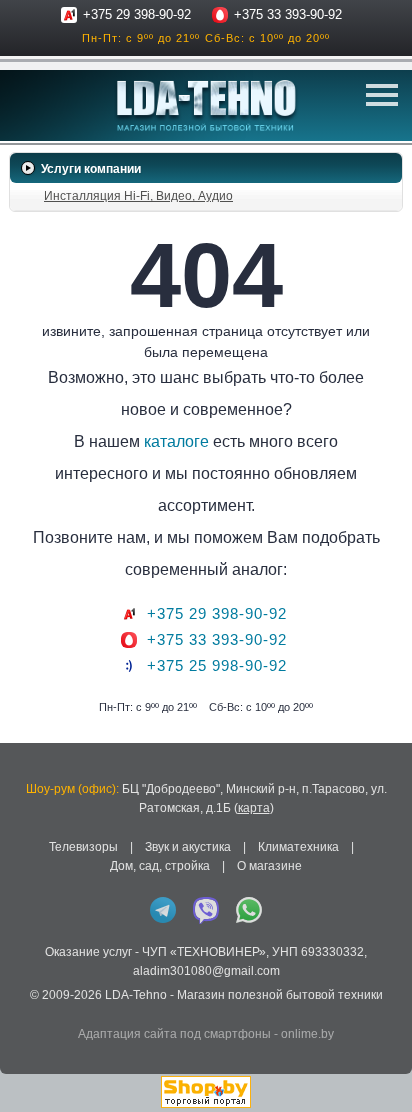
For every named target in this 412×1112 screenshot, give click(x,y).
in (27, 1010)
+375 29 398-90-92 (137, 14)
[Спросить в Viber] (206, 910)
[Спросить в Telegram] (163, 910)
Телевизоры (83, 847)
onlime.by (307, 1034)
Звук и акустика (188, 847)
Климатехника (298, 847)
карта (254, 808)
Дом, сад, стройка (160, 866)
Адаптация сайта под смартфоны (174, 1034)
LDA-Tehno (136, 995)
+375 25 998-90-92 (217, 666)
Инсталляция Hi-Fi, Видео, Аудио (138, 196)
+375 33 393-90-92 (288, 14)
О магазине (269, 866)
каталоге (176, 441)
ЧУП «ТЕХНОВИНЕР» (204, 952)
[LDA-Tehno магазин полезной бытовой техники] (206, 105)
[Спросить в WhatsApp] (249, 910)
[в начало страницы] (381, 1071)
